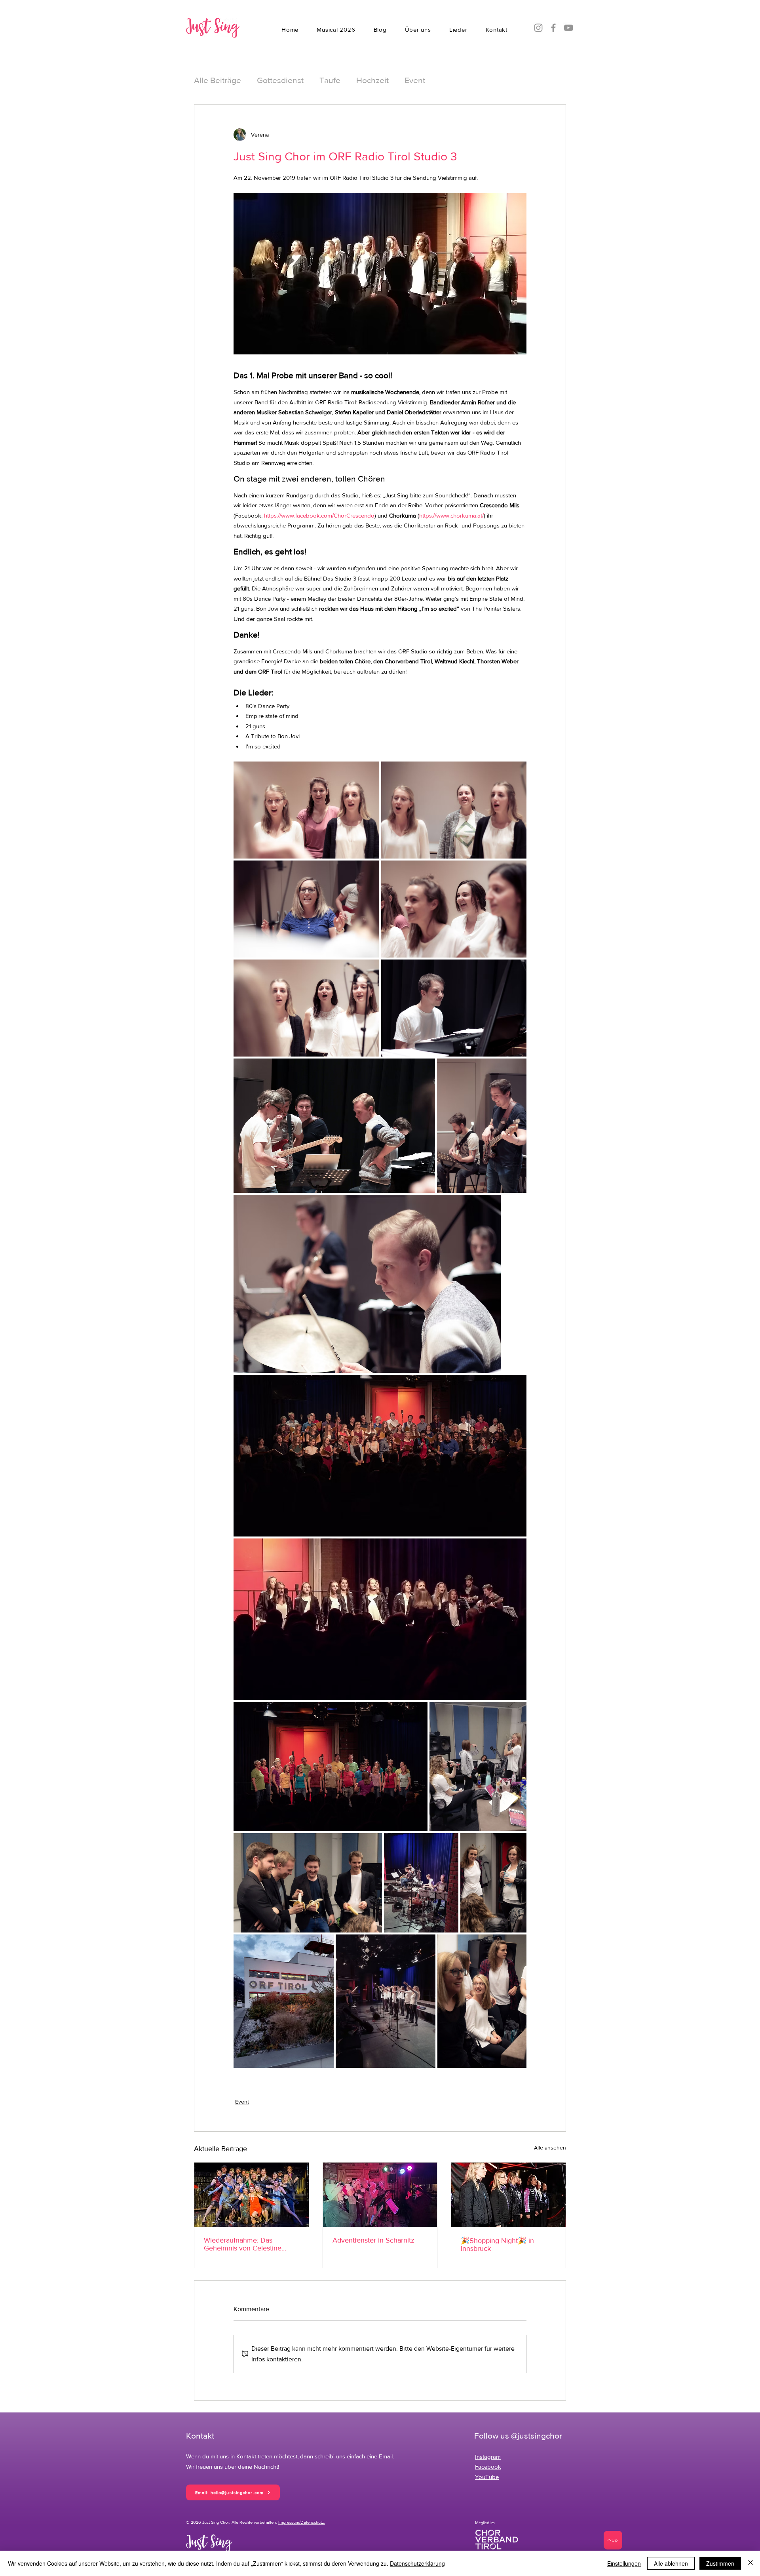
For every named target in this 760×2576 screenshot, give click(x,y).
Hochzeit (372, 80)
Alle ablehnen (671, 2563)
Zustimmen (720, 2563)
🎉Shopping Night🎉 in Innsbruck (497, 2245)
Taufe (330, 80)
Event (415, 80)
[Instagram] (538, 28)
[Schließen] (750, 2563)
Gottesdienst (280, 80)
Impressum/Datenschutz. (302, 2522)
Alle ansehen (550, 2148)
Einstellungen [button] (624, 2563)
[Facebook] (553, 28)
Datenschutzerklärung (417, 2563)
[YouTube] (568, 28)
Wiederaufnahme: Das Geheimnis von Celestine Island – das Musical (243, 2244)
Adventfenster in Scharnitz (373, 2240)
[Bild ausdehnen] (306, 810)
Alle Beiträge (218, 80)
